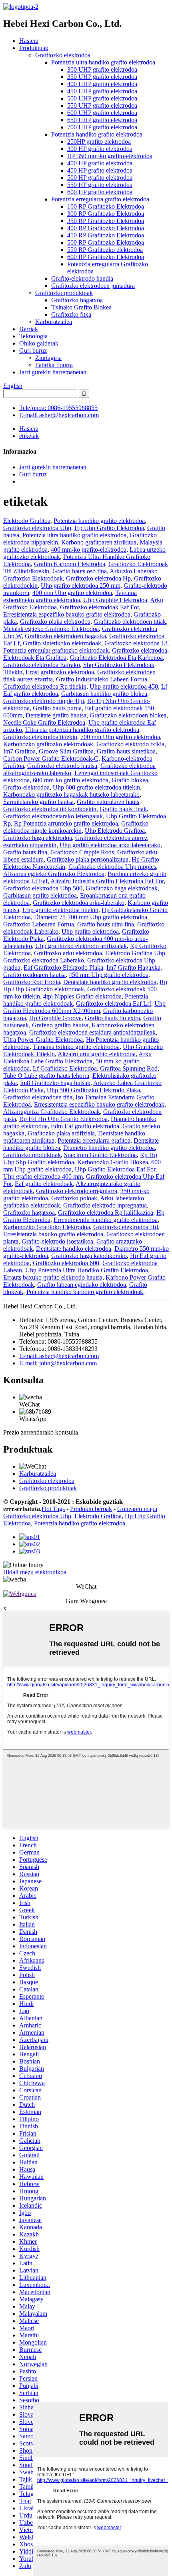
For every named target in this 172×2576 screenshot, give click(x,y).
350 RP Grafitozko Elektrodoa (106, 221)
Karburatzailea (54, 322)
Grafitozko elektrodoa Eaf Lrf (114, 1004)
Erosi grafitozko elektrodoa (60, 672)
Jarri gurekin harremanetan (53, 372)
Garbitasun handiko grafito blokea (104, 694)
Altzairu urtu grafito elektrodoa (97, 1054)
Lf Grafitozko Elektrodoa (65, 1068)
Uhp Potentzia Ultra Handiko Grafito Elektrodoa (87, 1270)
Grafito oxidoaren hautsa (34, 975)
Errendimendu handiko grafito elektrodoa (106, 1220)
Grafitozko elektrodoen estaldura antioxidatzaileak (92, 1032)
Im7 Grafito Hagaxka (133, 968)
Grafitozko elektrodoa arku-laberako (79, 903)
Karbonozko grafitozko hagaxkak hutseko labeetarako (71, 795)
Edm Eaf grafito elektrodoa (85, 1126)
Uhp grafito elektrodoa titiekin (60, 910)
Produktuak (34, 48)
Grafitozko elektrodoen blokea (128, 715)
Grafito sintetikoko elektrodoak (62, 643)
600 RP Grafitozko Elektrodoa (106, 257)
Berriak (29, 329)
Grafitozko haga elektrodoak (122, 888)
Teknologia (33, 336)
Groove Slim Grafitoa (66, 751)
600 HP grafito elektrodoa (100, 192)
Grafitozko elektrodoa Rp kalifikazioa (106, 1213)
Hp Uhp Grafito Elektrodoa (109, 528)
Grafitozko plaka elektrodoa (55, 622)
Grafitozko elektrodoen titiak (130, 622)
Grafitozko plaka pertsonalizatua (88, 859)
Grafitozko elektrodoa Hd (126, 1227)
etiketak (29, 436)
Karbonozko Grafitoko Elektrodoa (47, 1227)
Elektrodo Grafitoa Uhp (135, 953)
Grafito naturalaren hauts (108, 802)
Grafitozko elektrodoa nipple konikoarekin (76, 827)
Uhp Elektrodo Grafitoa (115, 831)
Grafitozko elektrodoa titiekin (40, 737)
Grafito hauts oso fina (80, 571)
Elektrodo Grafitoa (27, 521)
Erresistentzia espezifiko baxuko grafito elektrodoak (99, 1104)
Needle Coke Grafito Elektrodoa (44, 722)
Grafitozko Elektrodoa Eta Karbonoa (116, 658)
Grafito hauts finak (123, 809)
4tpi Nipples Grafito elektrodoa (82, 996)
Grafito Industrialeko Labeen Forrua (102, 679)
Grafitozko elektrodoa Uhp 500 (43, 888)
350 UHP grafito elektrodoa (102, 77)
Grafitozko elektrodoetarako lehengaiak (53, 816)
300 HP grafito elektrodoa (100, 149)
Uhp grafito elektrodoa (90, 931)
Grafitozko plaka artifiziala (61, 1133)
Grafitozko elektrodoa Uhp (37, 528)
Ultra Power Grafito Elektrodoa (43, 1040)
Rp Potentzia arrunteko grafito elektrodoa (66, 823)
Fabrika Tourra (54, 365)
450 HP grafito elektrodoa (100, 170)
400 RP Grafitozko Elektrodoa (106, 228)
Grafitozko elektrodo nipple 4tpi (44, 701)
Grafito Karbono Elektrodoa (70, 564)
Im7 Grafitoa (19, 751)
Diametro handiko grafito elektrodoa (109, 1148)
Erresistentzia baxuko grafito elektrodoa (53, 1234)
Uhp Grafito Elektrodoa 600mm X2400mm (84, 1007)
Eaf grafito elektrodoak (44, 1184)
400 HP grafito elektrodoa (100, 163)
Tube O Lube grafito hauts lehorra (46, 1076)
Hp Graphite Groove (55, 1018)
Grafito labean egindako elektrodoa (82, 1285)
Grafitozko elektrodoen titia (38, 1097)
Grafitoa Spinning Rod (129, 1068)
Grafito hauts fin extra (112, 1018)
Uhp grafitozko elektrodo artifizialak (81, 946)
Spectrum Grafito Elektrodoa (100, 1155)
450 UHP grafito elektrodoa (102, 91)
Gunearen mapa (137, 1509)
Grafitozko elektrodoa (63, 55)
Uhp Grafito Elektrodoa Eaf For (115, 1169)
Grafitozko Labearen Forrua (39, 924)
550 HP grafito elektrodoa (100, 185)
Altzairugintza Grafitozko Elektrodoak (52, 1112)
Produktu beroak (91, 1509)
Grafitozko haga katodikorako (89, 1256)
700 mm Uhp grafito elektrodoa (120, 737)
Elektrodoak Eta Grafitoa (35, 658)
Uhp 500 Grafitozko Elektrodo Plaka (93, 1090)
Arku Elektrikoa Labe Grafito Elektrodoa (77, 1058)
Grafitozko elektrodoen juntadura (93, 286)
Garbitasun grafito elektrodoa (40, 895)
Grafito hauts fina (25, 852)
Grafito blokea (130, 780)
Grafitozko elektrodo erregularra (77, 1191)
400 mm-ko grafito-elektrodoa (89, 550)
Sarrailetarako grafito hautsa (38, 802)
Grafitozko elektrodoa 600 (66, 1263)
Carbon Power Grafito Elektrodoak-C (51, 759)
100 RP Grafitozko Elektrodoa (106, 206)
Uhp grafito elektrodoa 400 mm (43, 1176)
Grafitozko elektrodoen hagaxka (65, 636)
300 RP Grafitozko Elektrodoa (106, 214)
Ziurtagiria (48, 358)
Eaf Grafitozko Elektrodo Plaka (63, 968)
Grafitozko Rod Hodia (32, 982)
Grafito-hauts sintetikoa (126, 751)
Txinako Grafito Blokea (81, 307)
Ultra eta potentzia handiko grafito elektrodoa (82, 730)
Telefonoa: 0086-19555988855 (58, 408)
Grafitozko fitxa (71, 314)
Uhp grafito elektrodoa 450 (124, 686)
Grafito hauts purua (57, 708)
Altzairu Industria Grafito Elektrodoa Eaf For (107, 881)
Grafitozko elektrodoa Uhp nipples (112, 867)
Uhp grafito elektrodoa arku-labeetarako (110, 845)
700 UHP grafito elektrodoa (102, 127)
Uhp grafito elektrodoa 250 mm (81, 586)
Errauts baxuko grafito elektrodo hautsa (53, 1277)
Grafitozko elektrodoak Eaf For (99, 607)
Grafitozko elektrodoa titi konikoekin (50, 809)
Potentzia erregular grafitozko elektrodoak (56, 650)
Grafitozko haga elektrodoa (38, 838)
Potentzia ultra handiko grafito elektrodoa (103, 62)
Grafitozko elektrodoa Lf (136, 643)
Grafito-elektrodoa (26, 787)
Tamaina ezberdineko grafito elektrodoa (70, 596)
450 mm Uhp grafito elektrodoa (109, 975)
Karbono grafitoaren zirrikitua (99, 542)
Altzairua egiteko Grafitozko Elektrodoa (54, 874)
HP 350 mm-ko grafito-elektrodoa (110, 156)
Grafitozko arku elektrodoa (68, 953)
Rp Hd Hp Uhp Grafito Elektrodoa (63, 1119)
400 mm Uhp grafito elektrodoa (72, 593)
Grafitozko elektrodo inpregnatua (105, 1205)
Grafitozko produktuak (64, 293)
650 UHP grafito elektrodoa (102, 120)
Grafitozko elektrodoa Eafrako (42, 665)
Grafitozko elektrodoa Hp (98, 578)
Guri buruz (33, 351)
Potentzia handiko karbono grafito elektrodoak (85, 1292)
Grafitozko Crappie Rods (82, 852)
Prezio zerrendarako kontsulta (41, 1432)
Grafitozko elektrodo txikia (130, 744)
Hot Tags (53, 1509)
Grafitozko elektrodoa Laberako (44, 960)
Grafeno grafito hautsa (60, 1025)
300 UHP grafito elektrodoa (102, 69)
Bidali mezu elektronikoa (35, 1572)
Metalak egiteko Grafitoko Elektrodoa (51, 629)
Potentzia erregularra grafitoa (94, 1140)
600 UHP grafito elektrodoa (102, 113)
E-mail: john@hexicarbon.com (58, 1363)
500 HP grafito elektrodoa (100, 178)
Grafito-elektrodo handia (82, 278)
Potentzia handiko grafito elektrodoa (97, 134)
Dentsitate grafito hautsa (56, 715)
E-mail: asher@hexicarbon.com (59, 415)
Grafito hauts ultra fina (106, 924)
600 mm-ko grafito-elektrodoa (71, 780)
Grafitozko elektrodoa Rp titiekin (45, 686)
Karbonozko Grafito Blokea (113, 1162)
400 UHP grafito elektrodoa (102, 84)
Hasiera (29, 41)
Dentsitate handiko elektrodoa (74, 1249)
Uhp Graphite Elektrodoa (115, 600)
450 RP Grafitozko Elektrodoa (106, 235)
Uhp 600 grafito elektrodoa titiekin (96, 787)
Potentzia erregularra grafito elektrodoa (100, 199)
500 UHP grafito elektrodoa (102, 98)
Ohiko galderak (39, 343)
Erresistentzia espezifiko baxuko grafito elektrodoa (67, 614)
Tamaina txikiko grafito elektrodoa (76, 1047)
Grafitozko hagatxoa (77, 300)
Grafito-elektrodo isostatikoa (57, 1241)
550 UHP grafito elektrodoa (102, 105)
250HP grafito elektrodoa (99, 142)
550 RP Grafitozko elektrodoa (105, 250)
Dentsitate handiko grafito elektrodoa (110, 982)
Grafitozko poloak (74, 1198)
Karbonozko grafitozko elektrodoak (48, 744)
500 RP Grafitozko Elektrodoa (106, 242)
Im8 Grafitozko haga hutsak (55, 1083)
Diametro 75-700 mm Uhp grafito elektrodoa (91, 917)
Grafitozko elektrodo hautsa (62, 766)
